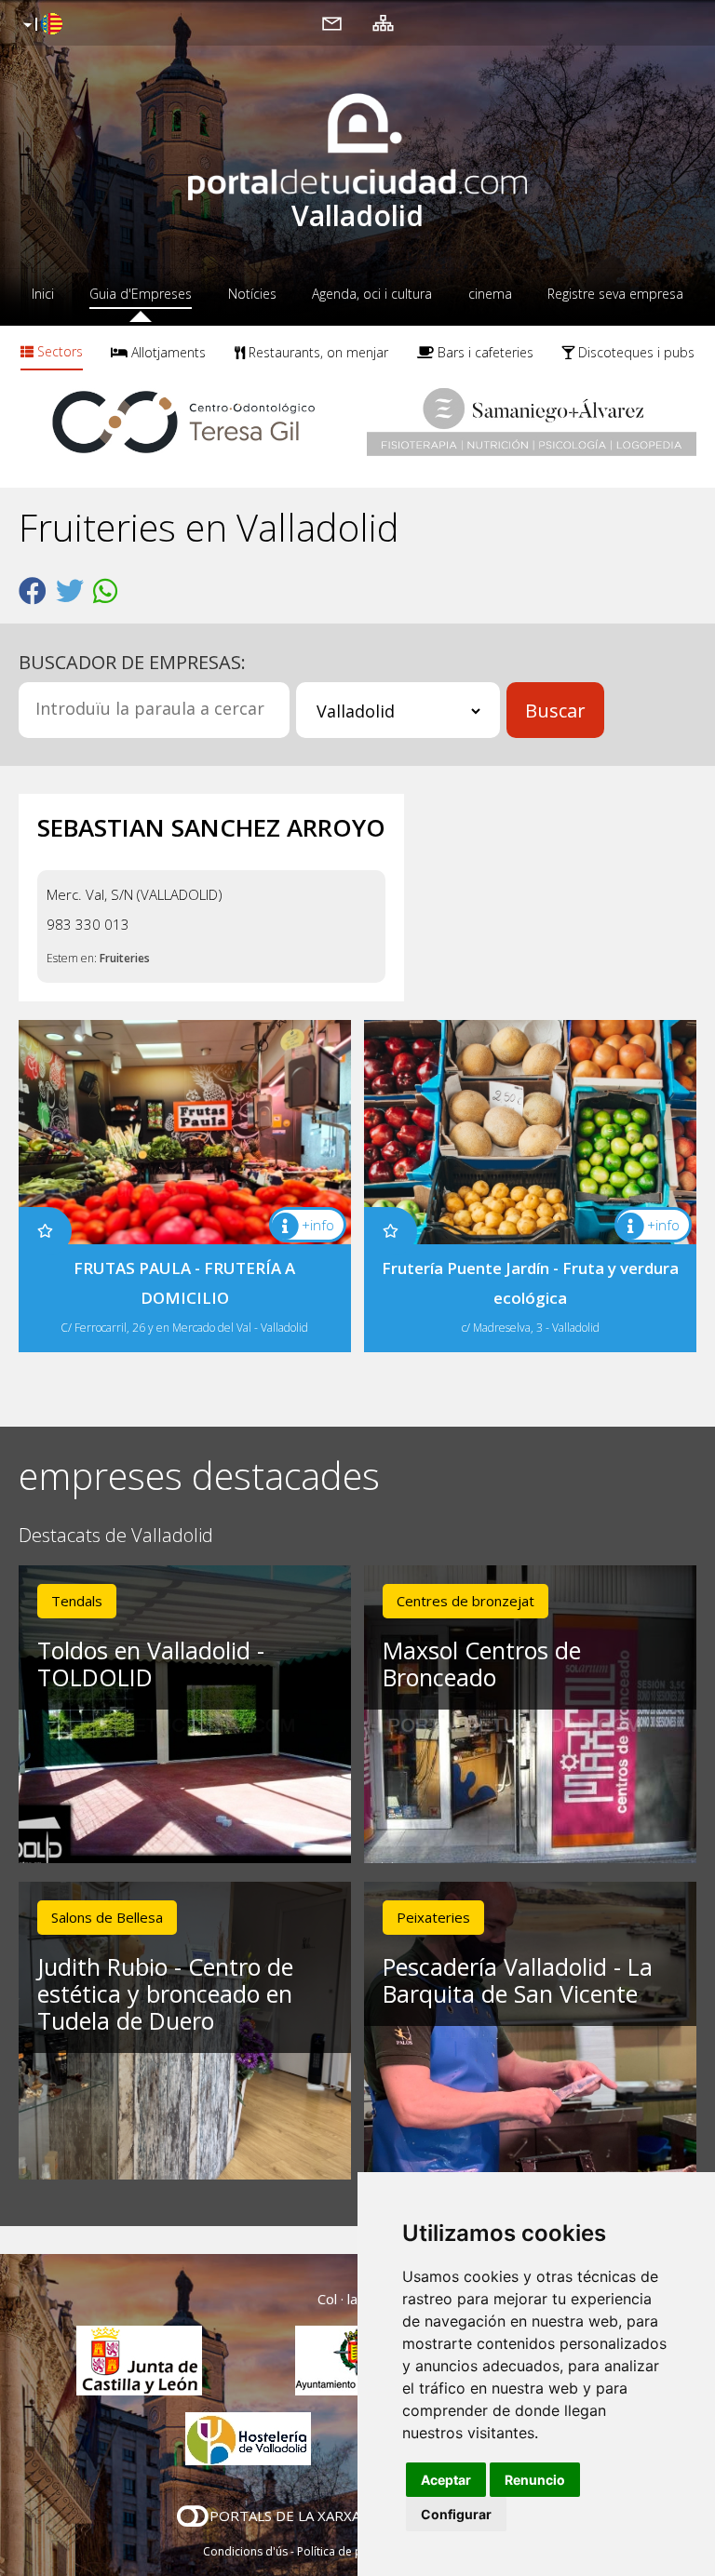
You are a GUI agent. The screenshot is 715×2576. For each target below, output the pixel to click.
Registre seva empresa (615, 294)
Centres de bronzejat (465, 1601)
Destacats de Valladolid (116, 1536)
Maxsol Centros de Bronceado (482, 1664)
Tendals (77, 1601)
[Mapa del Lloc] (383, 22)
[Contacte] (332, 22)
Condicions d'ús (245, 2551)
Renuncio (535, 2480)
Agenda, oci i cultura (372, 294)
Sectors (58, 351)
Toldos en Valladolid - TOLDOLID (151, 1664)
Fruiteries (125, 958)
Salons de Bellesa (107, 1917)
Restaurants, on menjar (317, 352)
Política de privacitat (351, 2551)
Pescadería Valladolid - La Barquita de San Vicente (518, 1980)
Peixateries (433, 1917)
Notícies (252, 294)
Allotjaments (167, 352)
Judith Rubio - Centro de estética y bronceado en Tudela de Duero (165, 1993)
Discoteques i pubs (634, 352)
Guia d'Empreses (141, 294)
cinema (490, 294)
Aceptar (446, 2480)
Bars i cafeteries (484, 352)
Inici (43, 294)
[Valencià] (40, 25)
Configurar (456, 2514)
